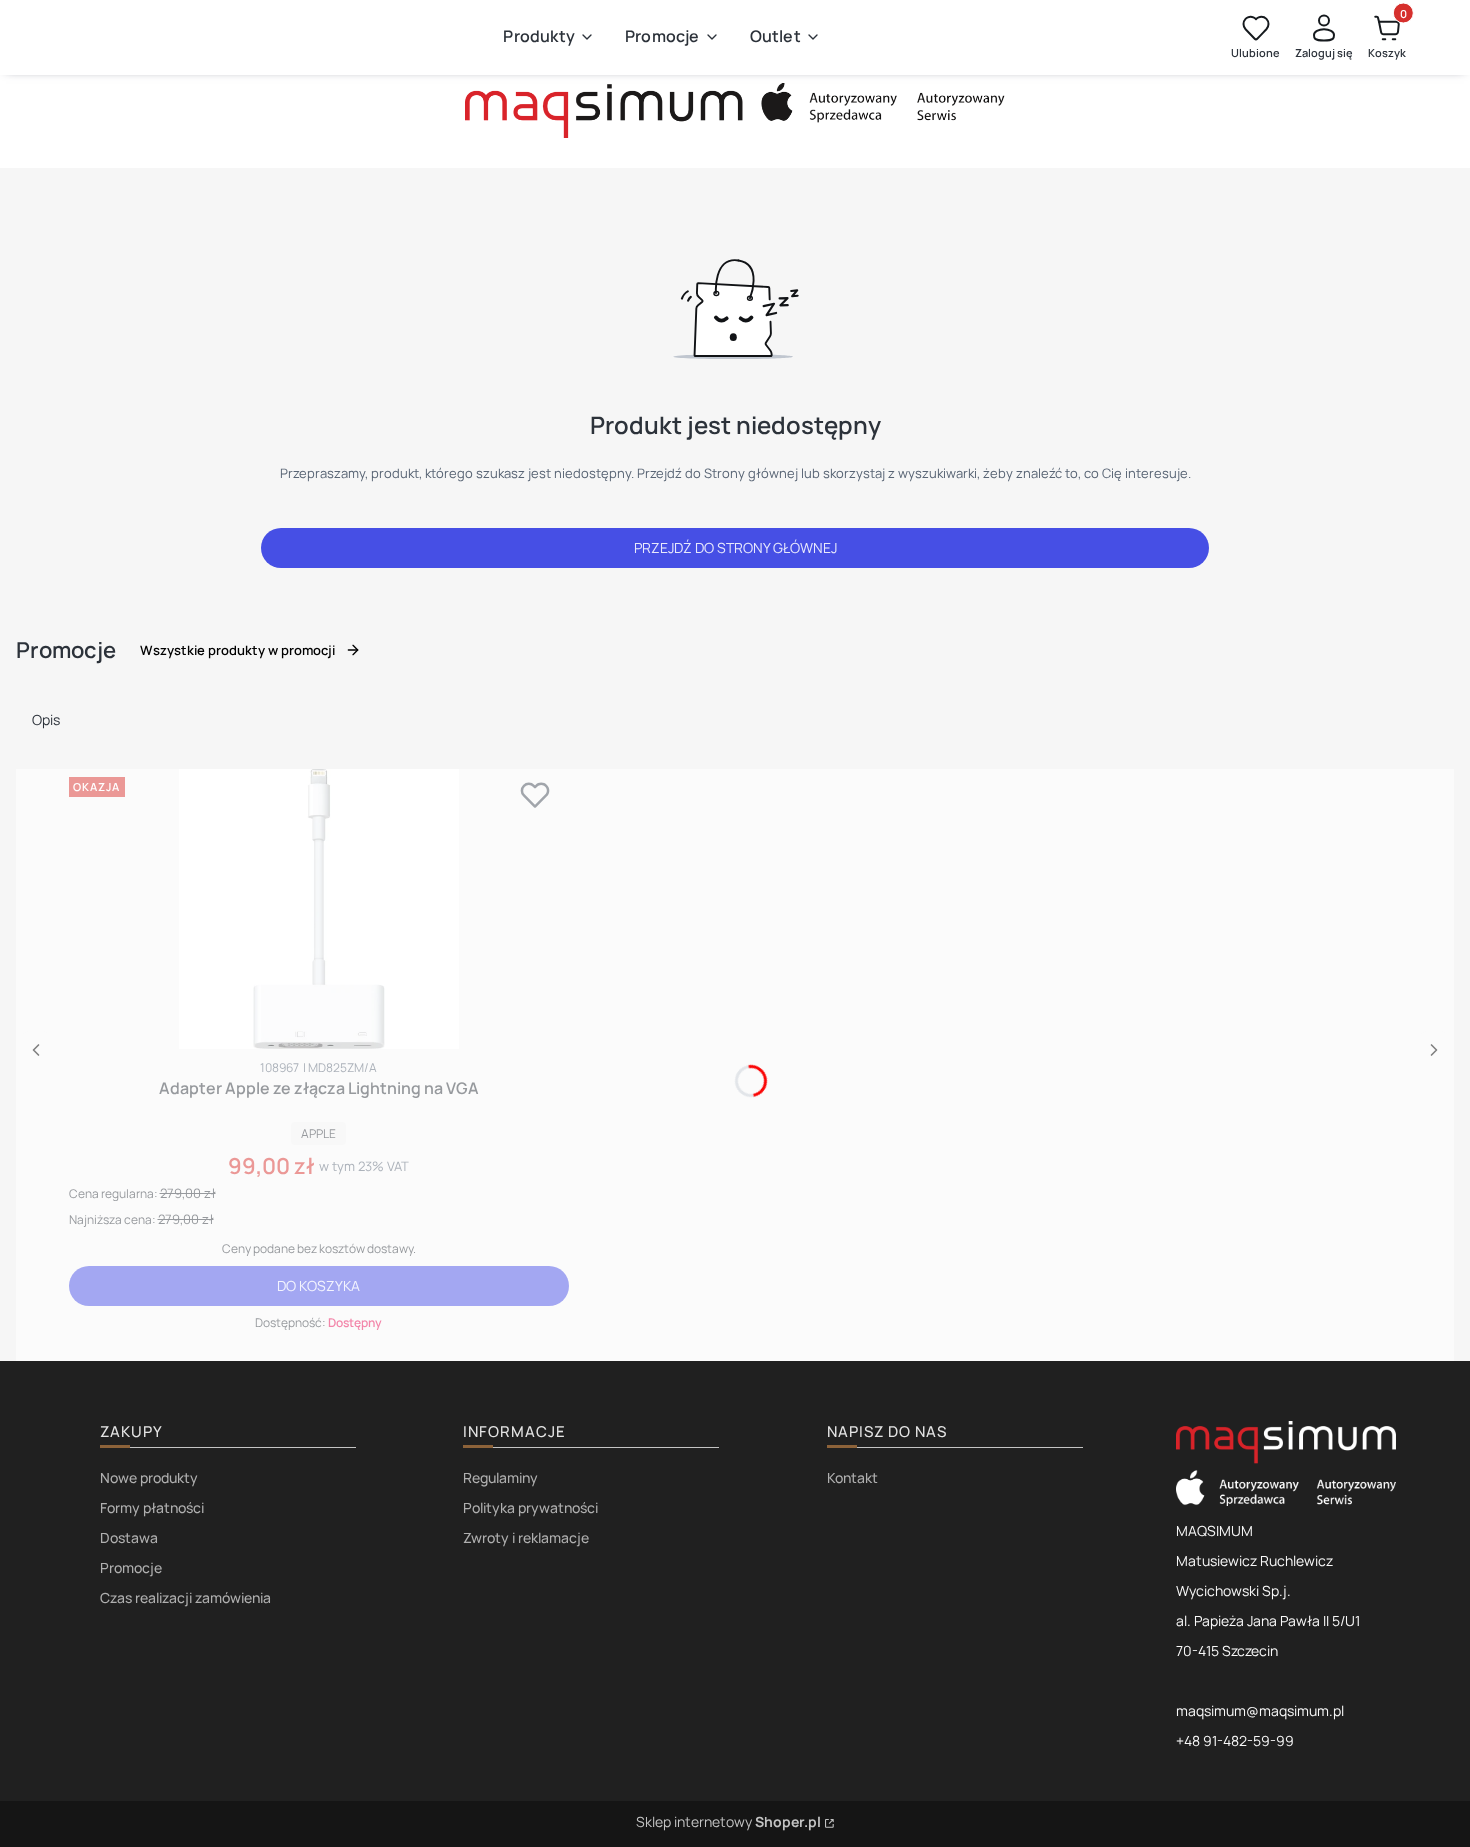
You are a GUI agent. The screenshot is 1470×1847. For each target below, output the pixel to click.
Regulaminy (500, 1477)
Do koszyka (318, 1285)
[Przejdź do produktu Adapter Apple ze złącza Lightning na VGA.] (319, 909)
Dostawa (129, 1537)
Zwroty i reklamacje (526, 1537)
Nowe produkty (149, 1477)
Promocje (131, 1567)
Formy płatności (152, 1507)
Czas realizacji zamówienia (185, 1597)
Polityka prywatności (530, 1507)
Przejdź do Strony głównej (735, 547)
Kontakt (852, 1477)
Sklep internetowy (728, 1821)
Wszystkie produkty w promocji (237, 650)
